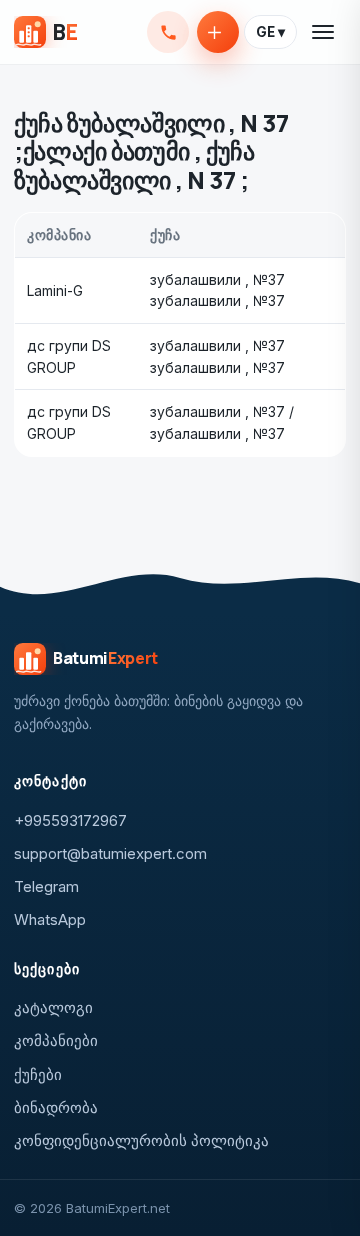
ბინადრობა (56, 1107)
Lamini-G (55, 290)
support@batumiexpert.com (110, 853)
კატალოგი (53, 1007)
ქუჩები (38, 1074)
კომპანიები (56, 1040)
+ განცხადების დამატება (218, 32)
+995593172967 (168, 32)
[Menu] (324, 32)
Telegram (46, 886)
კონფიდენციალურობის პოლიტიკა (141, 1140)
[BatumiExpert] (45, 32)
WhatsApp (50, 919)
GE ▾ (270, 32)
